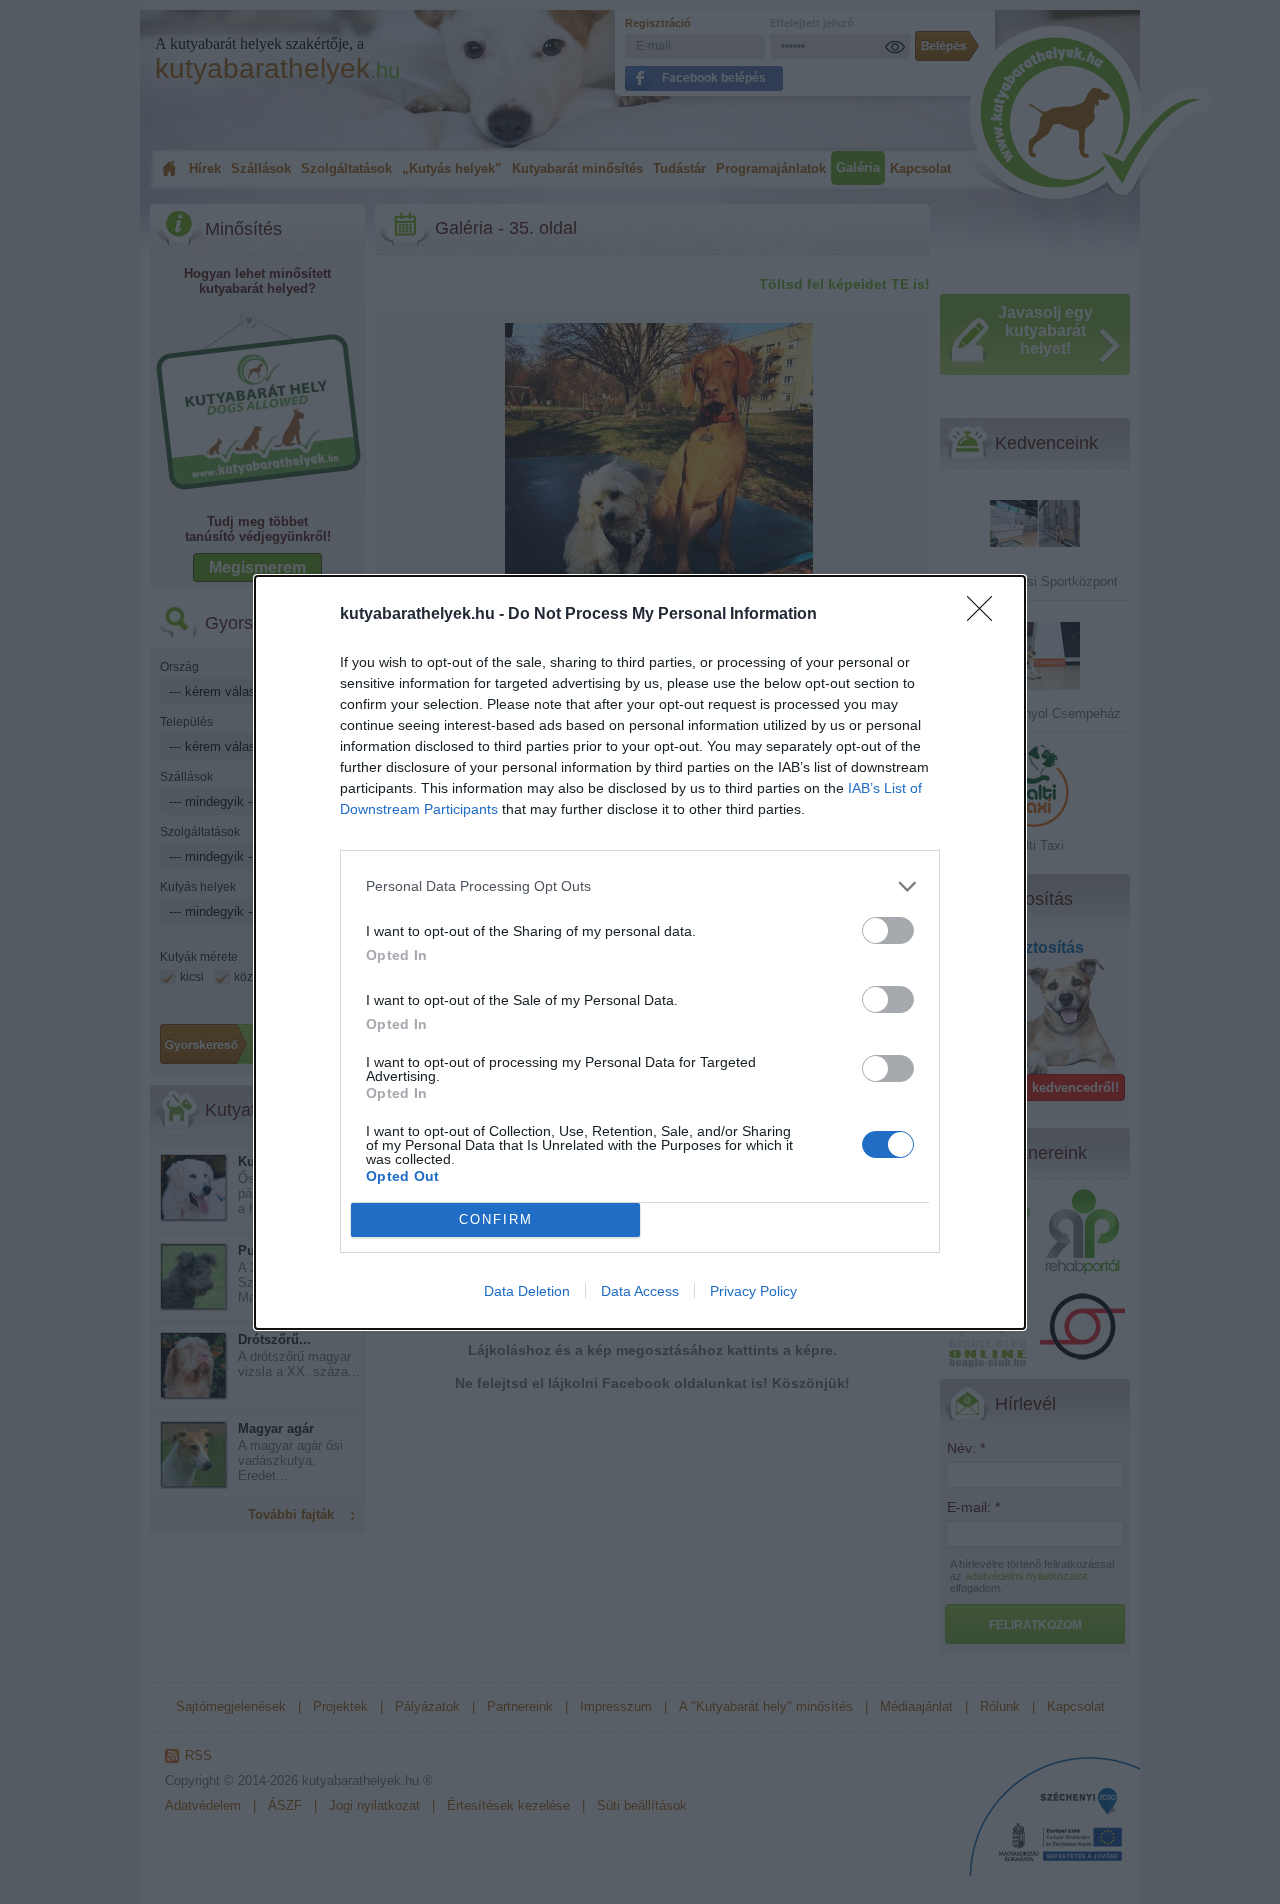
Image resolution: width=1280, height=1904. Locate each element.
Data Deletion (527, 1291)
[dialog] (640, 952)
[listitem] (640, 886)
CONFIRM (496, 1219)
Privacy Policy (753, 1291)
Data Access (640, 1291)
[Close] (986, 615)
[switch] (888, 930)
